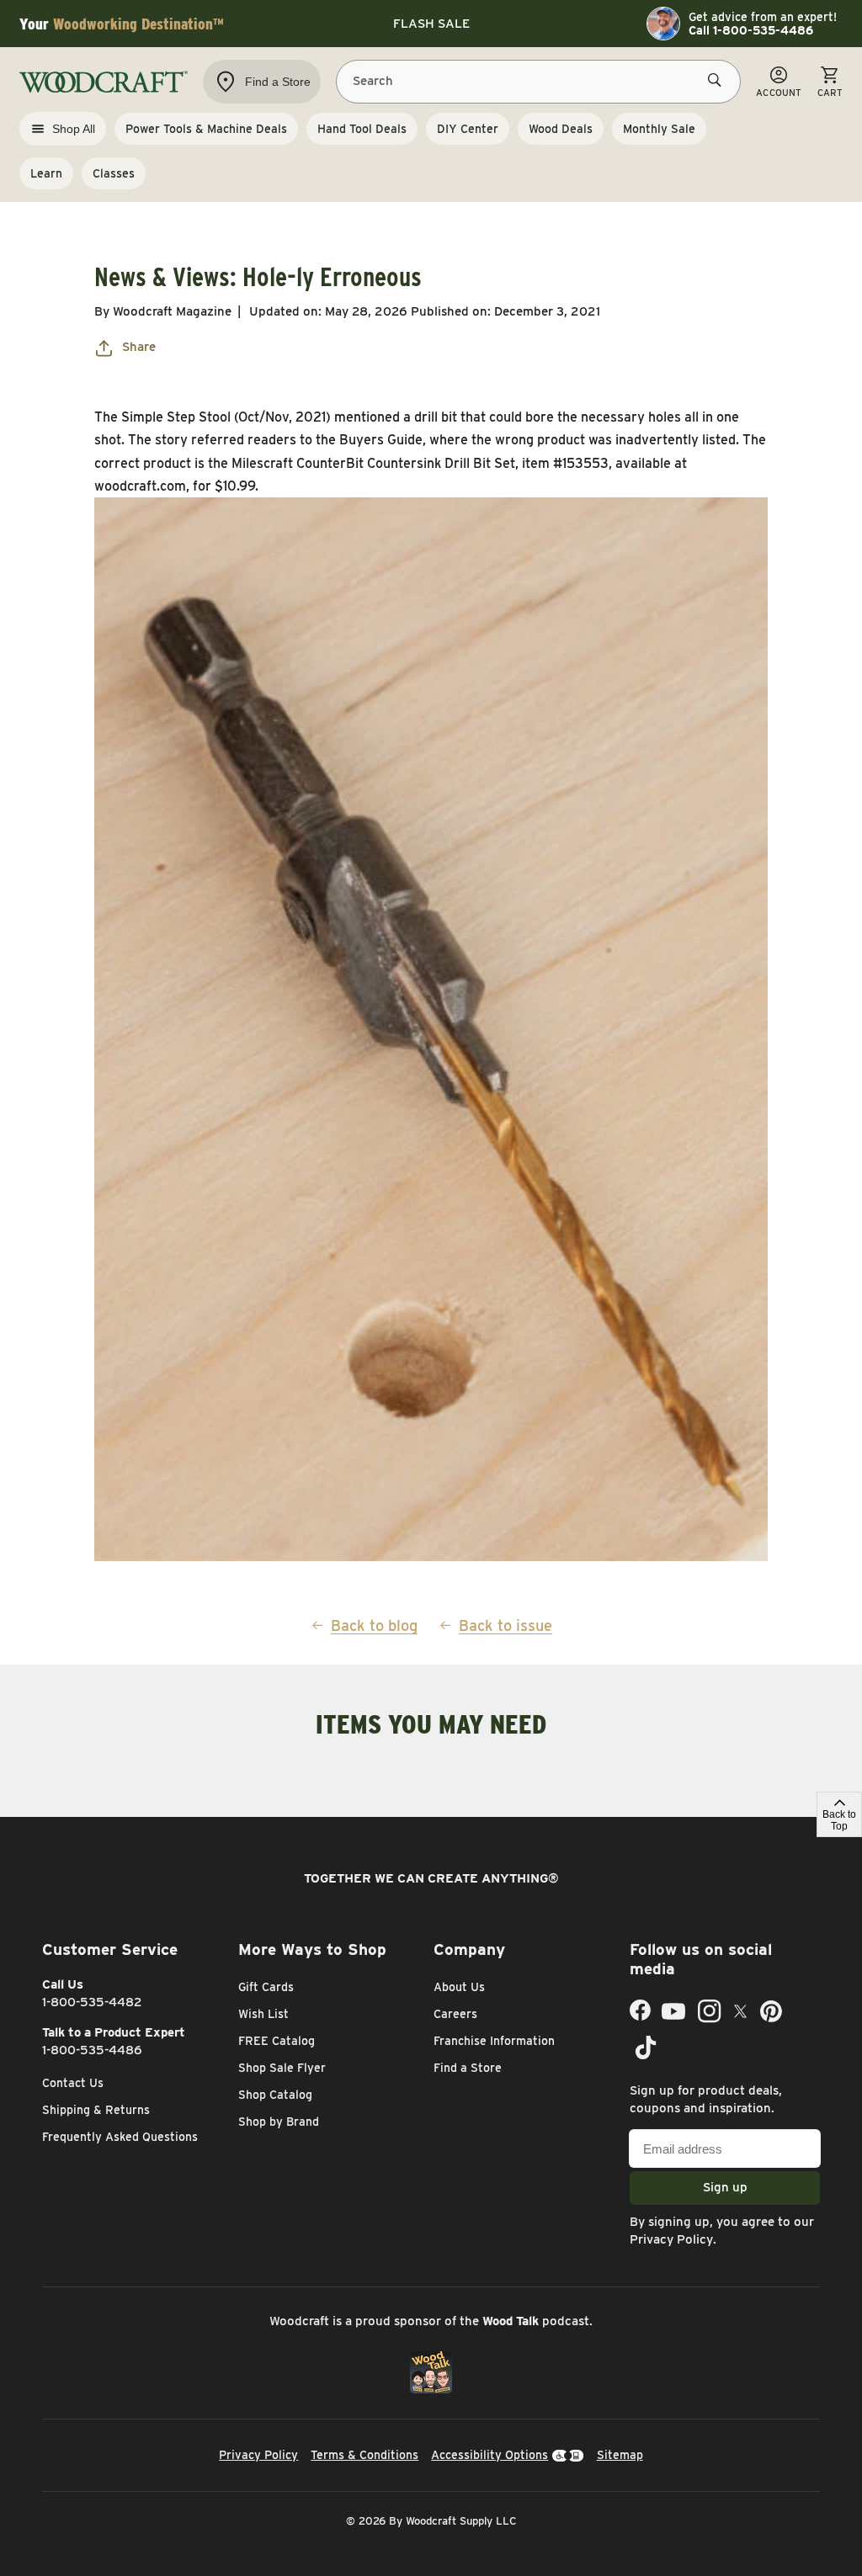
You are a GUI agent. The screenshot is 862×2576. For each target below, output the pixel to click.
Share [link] (139, 347)
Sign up (725, 2187)
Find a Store (468, 2068)
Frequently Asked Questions (120, 2137)
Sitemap (620, 2455)
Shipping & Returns (96, 2110)
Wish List (263, 2014)
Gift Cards (266, 1987)
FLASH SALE (431, 24)
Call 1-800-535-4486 (751, 30)
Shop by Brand (279, 2122)
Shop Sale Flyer (282, 2068)
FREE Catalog (277, 2041)
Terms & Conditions (364, 2455)
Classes (114, 173)
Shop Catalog (275, 2095)
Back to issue (505, 1625)
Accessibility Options (490, 2455)
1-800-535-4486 (92, 2050)
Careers (455, 2014)
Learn (46, 173)
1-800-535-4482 (92, 2002)
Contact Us (73, 2083)
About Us (459, 1987)
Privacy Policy (671, 2239)
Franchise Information (494, 2041)
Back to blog (374, 1625)
